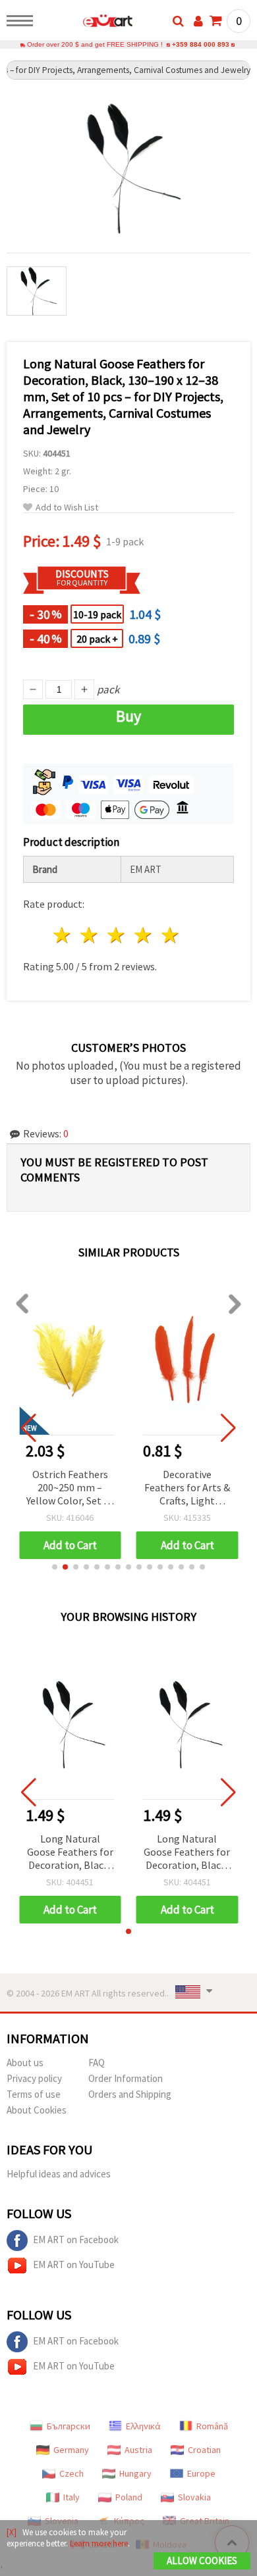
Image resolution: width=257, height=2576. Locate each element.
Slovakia (194, 2497)
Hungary (135, 2473)
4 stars (143, 935)
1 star (63, 935)
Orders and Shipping (130, 2094)
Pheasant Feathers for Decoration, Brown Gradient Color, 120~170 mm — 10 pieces (187, 1488)
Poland (129, 2497)
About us (25, 2063)
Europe (201, 2473)
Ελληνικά (143, 2426)
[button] (55, 1567)
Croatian (204, 2450)
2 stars (90, 935)
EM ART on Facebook (76, 2240)
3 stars (117, 935)
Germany (71, 2450)
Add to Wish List (67, 508)
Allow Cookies (202, 2561)
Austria (138, 2450)
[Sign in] (198, 21)
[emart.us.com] (87, 23)
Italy (71, 2497)
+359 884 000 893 (201, 44)
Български (69, 2426)
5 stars (170, 935)
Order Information (126, 2078)
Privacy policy (34, 2078)
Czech (71, 2473)
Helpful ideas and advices (59, 2174)
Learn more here (99, 2543)
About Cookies (37, 2110)
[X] (12, 2532)
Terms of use (34, 2094)
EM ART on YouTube (74, 2265)
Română (212, 2426)
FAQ (97, 2063)
